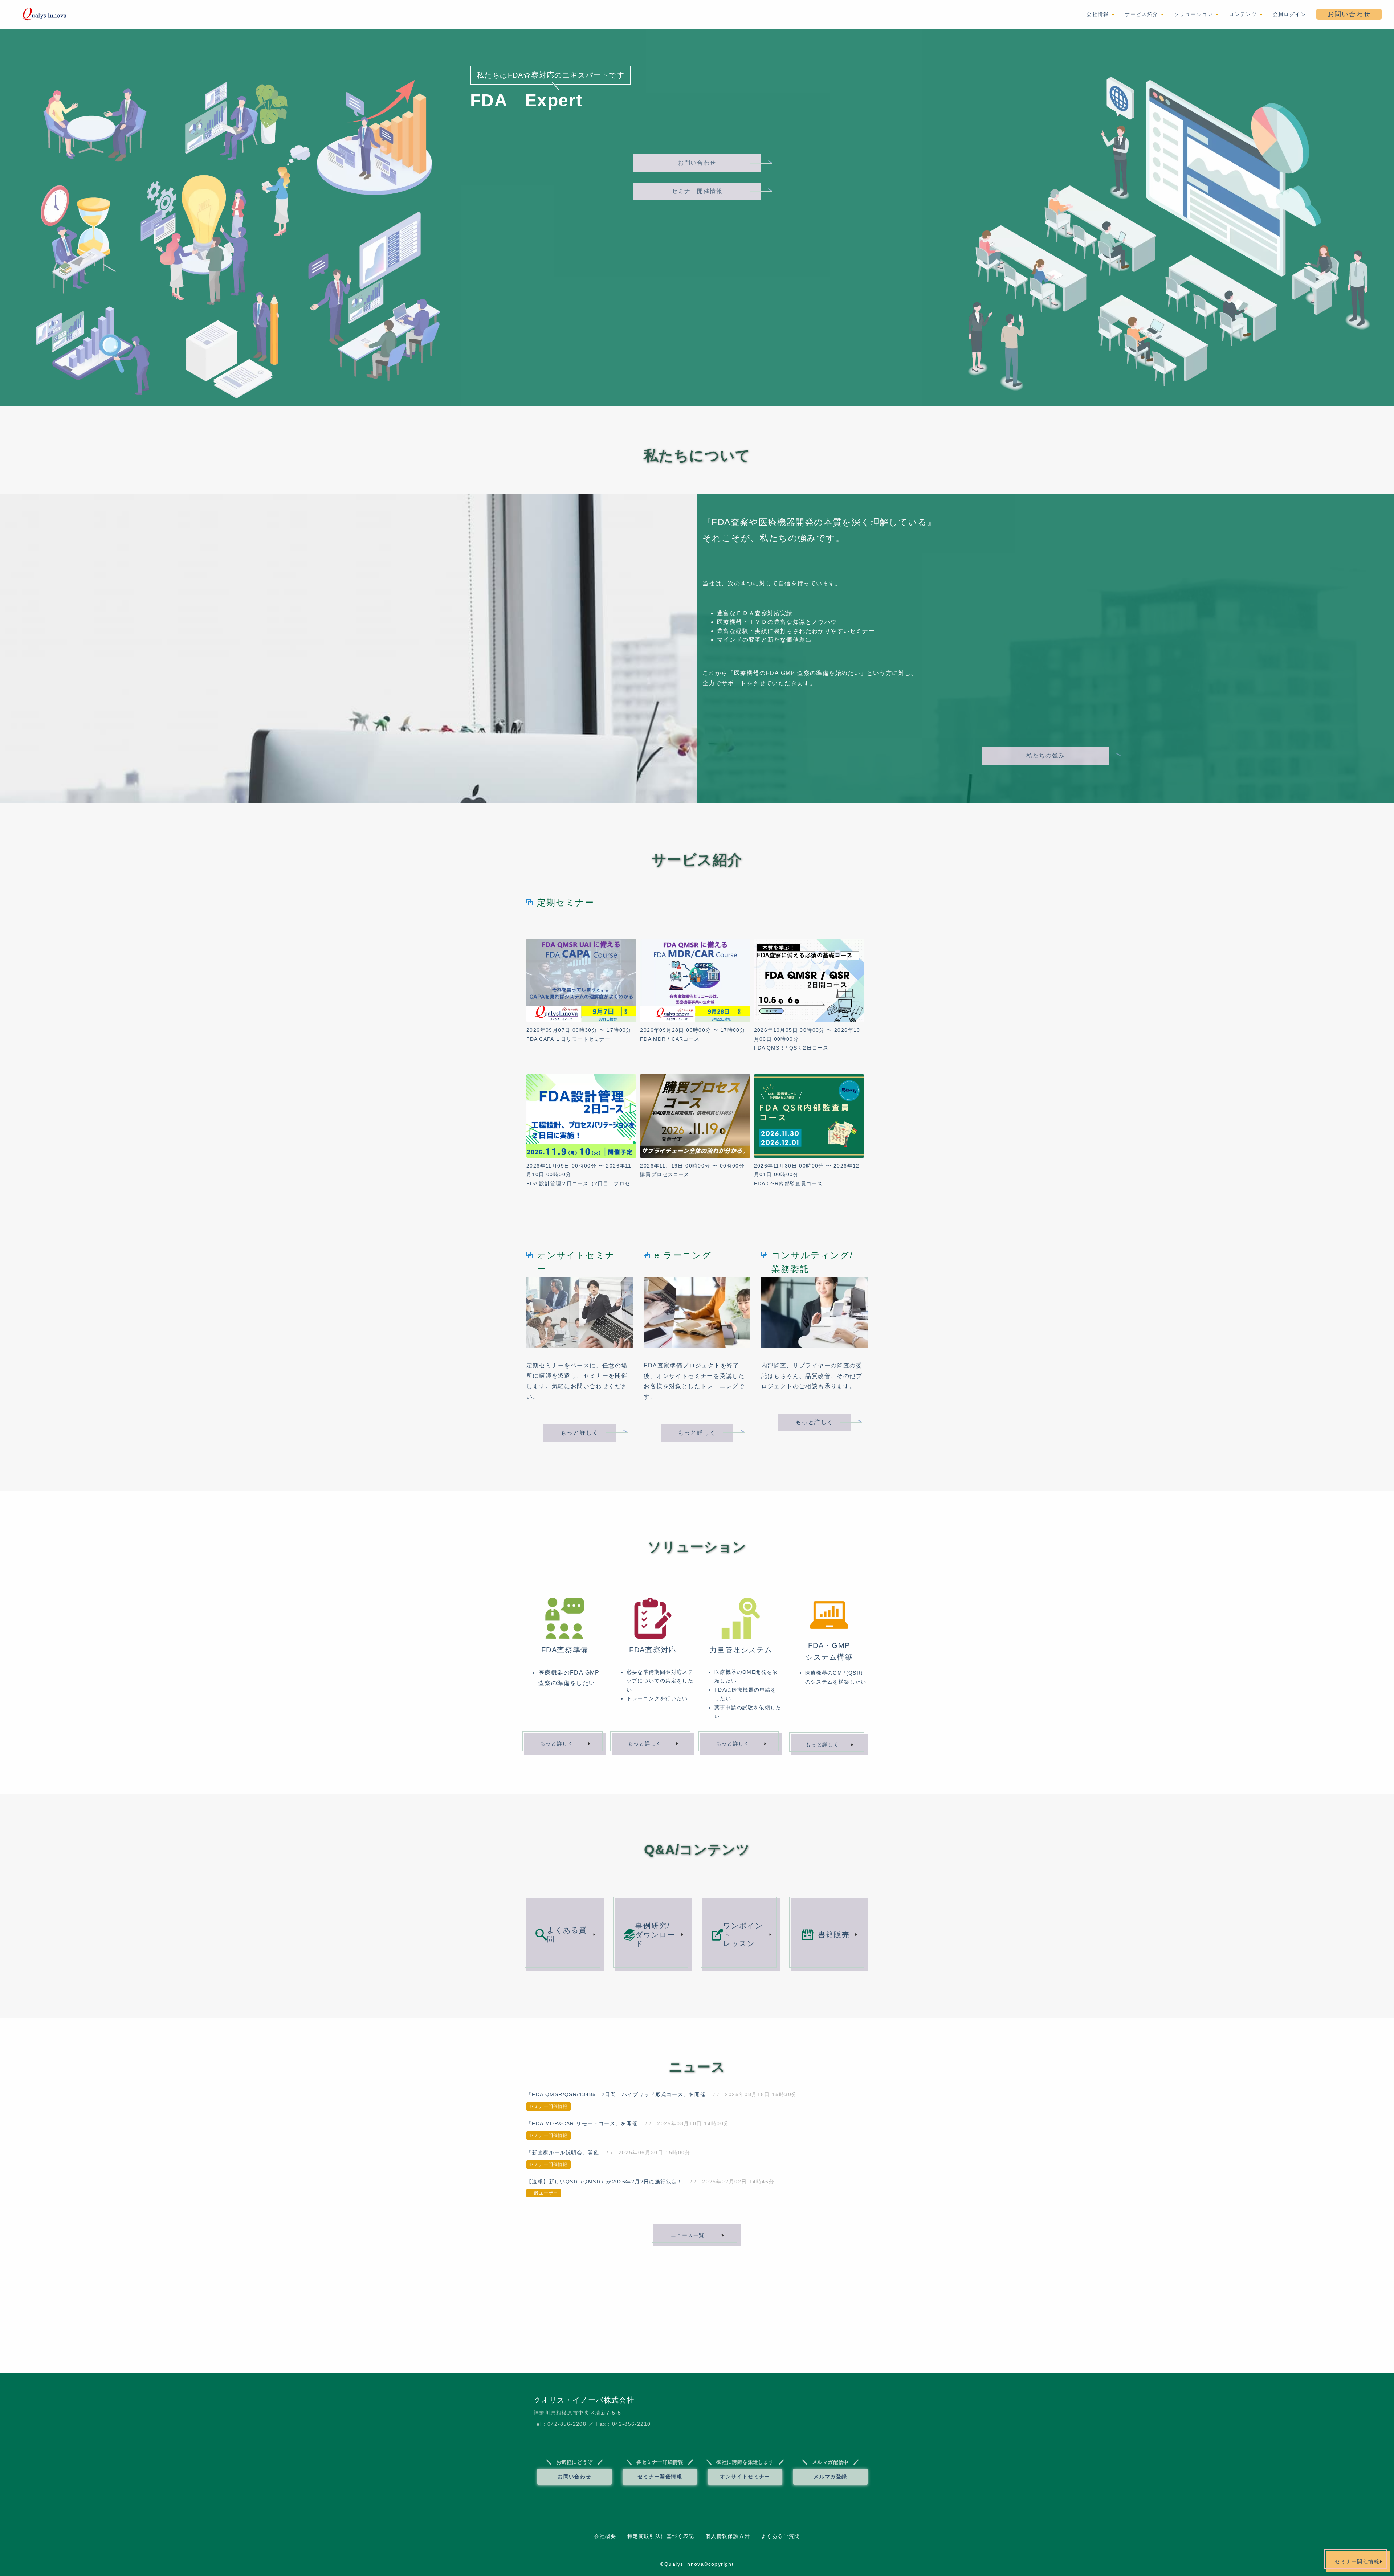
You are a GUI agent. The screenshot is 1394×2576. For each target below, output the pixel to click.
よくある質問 (567, 1935)
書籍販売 (834, 1935)
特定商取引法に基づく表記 (661, 2536)
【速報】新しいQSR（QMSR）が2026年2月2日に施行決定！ (605, 2182)
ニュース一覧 (688, 2235)
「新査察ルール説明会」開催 (563, 2152)
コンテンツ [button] (1244, 14)
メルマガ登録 (830, 2477)
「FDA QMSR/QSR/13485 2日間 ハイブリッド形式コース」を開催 (616, 2094)
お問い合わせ (1349, 14)
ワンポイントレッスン (743, 1935)
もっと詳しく (580, 1433)
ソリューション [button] (1195, 14)
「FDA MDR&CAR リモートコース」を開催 (582, 2123)
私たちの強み (1045, 755)
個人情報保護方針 (728, 2536)
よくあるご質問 (780, 2536)
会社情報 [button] (1099, 14)
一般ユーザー (544, 2193)
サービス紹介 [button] (1142, 14)
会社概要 (605, 2536)
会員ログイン (1289, 14)
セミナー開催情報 (697, 191)
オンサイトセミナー (745, 2477)
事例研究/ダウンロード (655, 1935)
